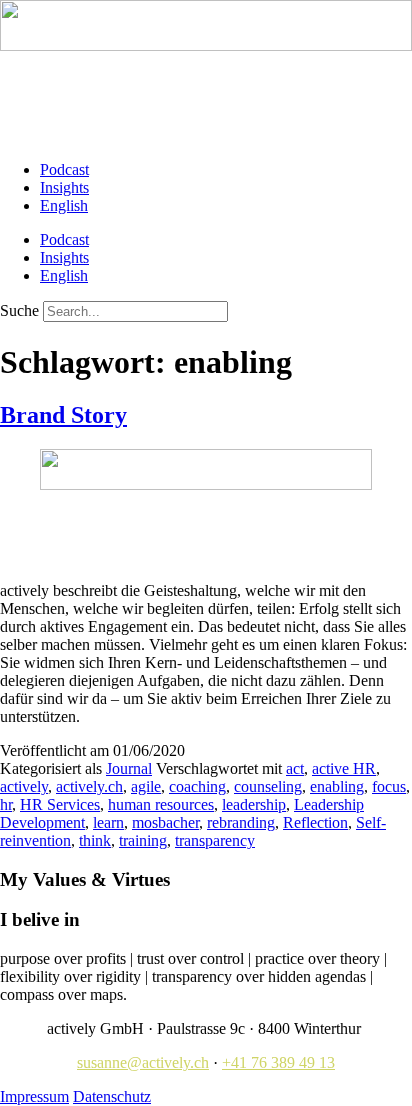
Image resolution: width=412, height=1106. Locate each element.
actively (24, 786)
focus (389, 786)
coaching (197, 786)
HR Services (60, 804)
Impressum (34, 1096)
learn (108, 822)
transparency (215, 840)
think (95, 840)
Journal (129, 768)
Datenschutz (112, 1096)
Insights (64, 187)
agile (146, 786)
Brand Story (63, 415)
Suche (19, 310)
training (143, 840)
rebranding (241, 822)
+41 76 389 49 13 (278, 1062)
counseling (268, 786)
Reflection (315, 822)
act (295, 768)
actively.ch (89, 786)
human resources (161, 804)
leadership (254, 804)
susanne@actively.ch (143, 1062)
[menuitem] (64, 205)
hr (6, 804)
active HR (344, 768)
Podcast (64, 169)
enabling (337, 786)
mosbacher (165, 822)
